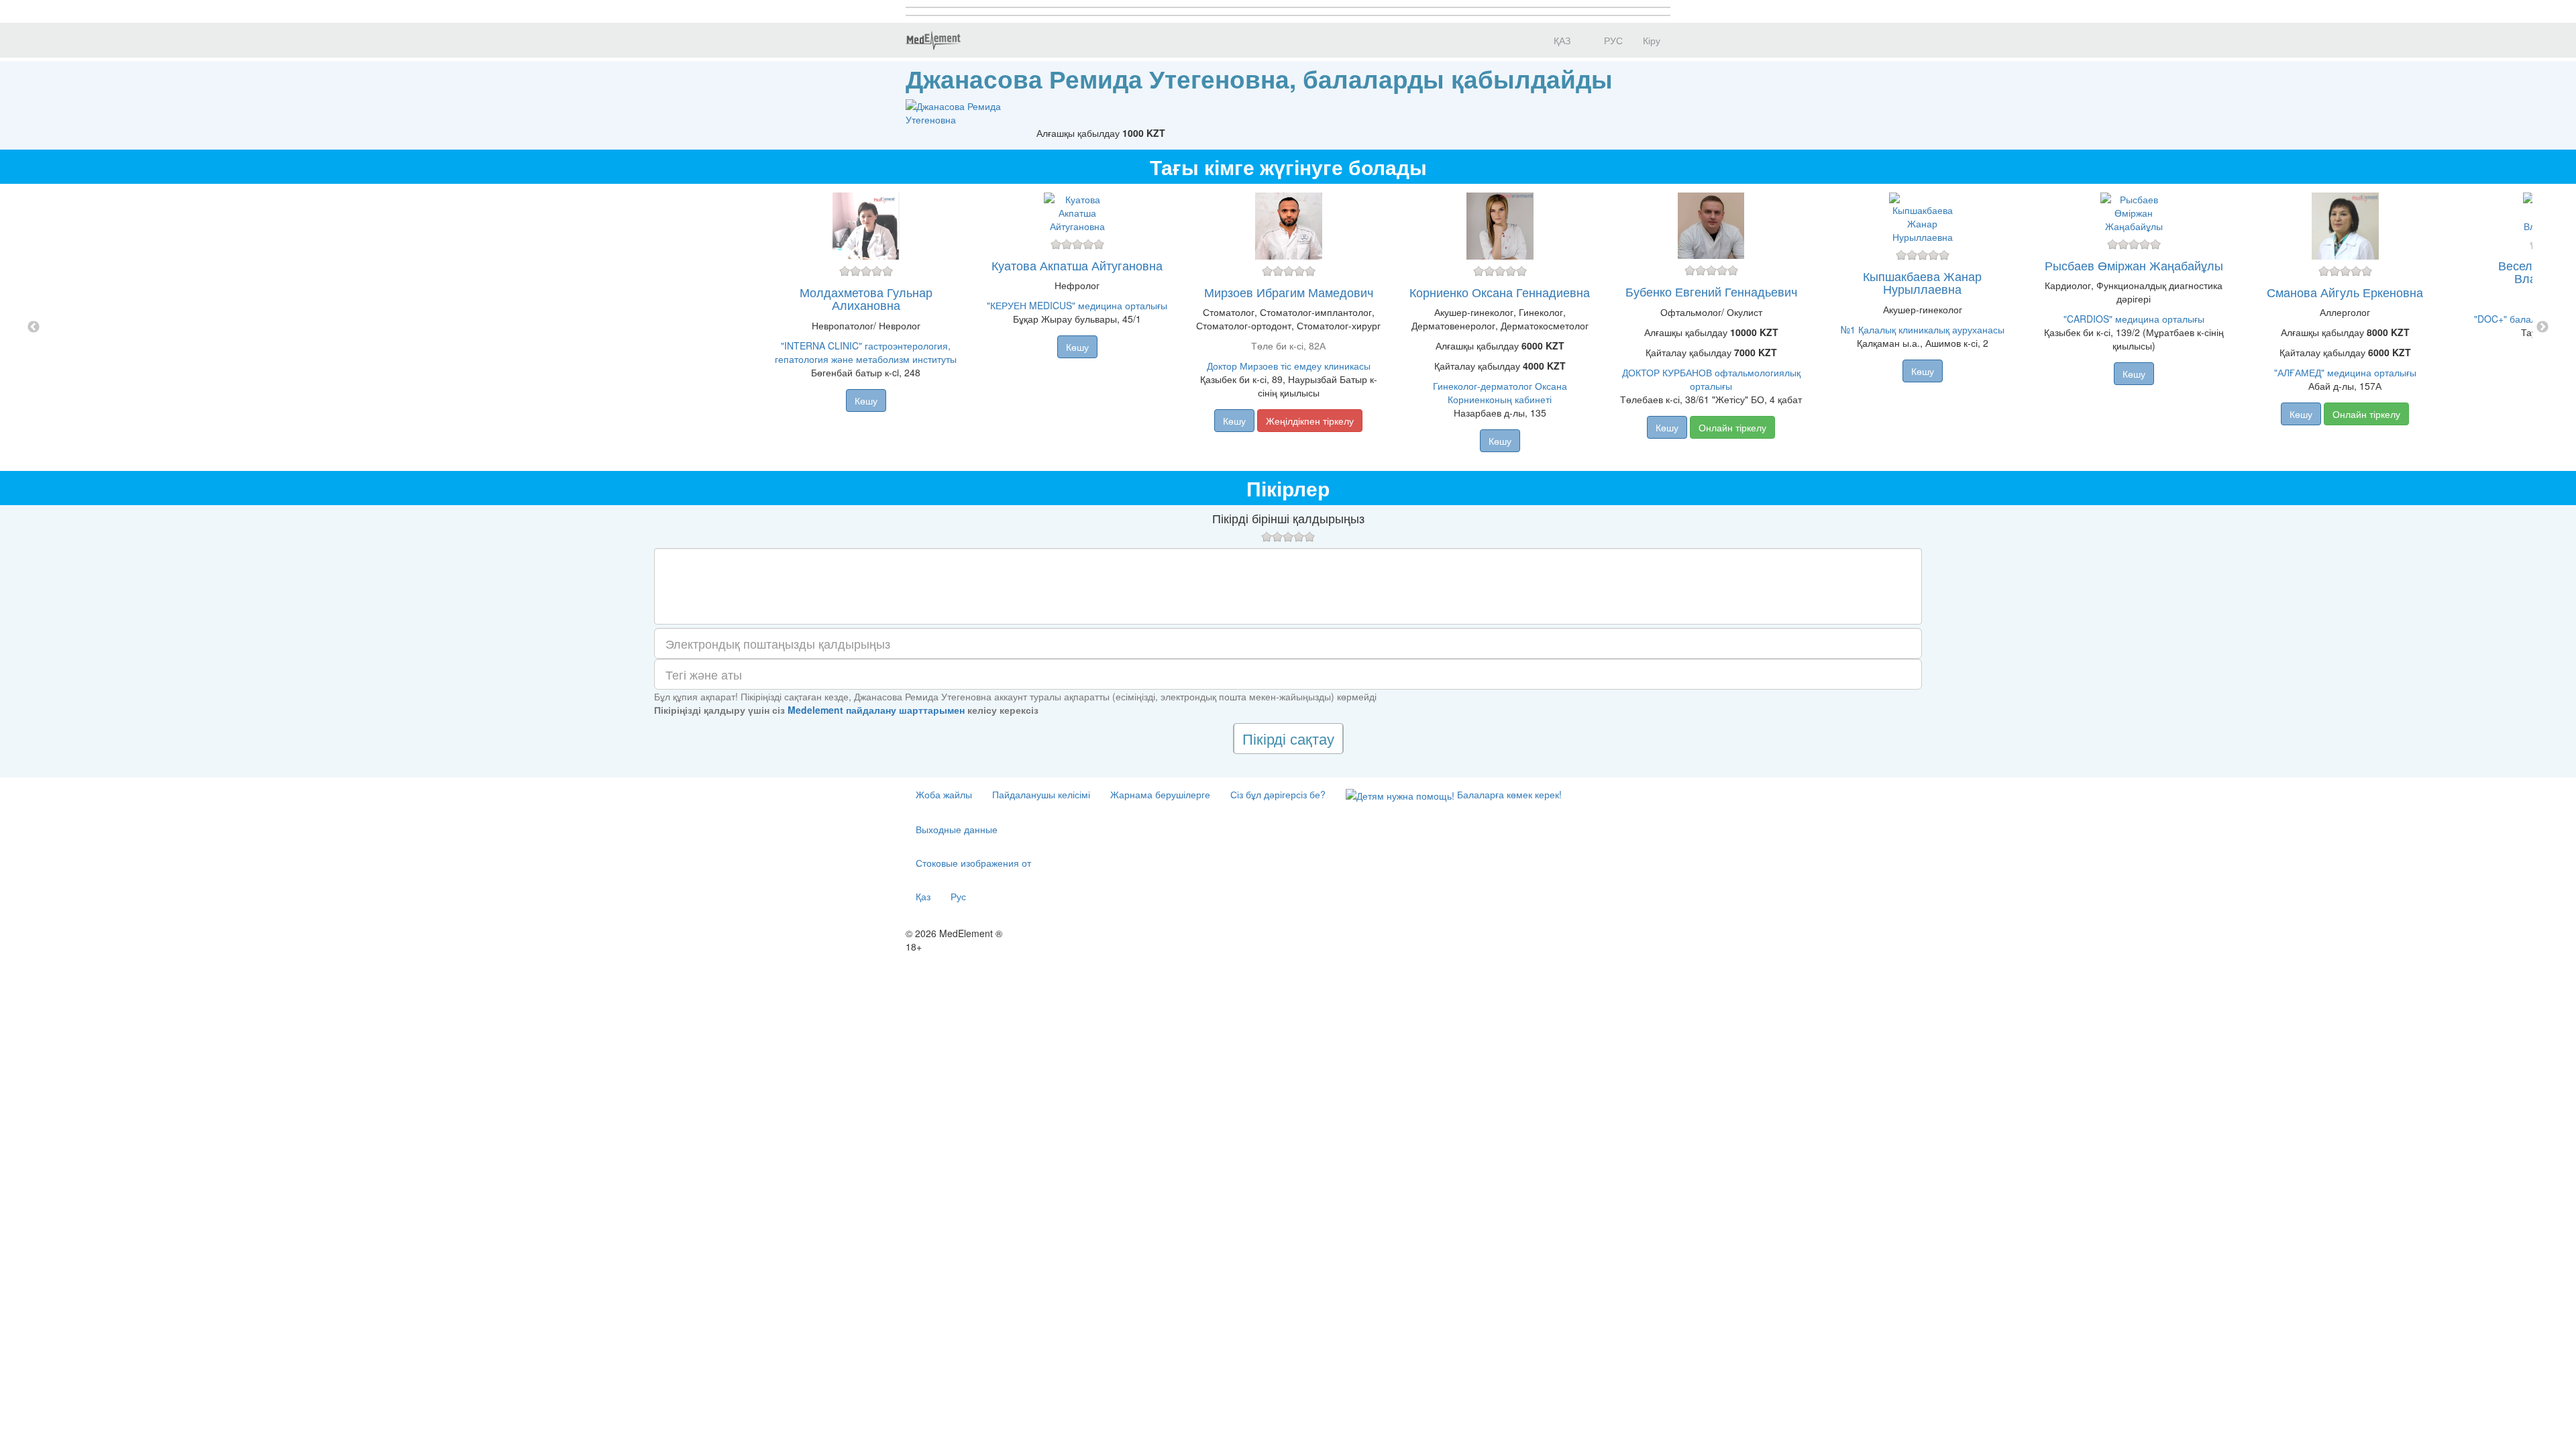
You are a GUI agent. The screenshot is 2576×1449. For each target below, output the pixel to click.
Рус (958, 896)
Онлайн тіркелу (1732, 427)
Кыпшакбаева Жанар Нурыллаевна (1922, 282)
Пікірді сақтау (1288, 738)
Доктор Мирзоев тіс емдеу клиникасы (1289, 366)
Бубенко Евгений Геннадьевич (1711, 291)
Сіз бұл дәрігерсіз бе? (1278, 794)
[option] (1288, 327)
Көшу (866, 400)
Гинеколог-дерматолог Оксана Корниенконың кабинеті (1500, 392)
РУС (1612, 40)
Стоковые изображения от (973, 863)
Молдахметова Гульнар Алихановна (866, 299)
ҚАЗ (1561, 40)
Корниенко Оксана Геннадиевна (1500, 292)
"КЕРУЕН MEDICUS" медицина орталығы (1077, 305)
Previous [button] (34, 327)
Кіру (1652, 40)
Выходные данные (957, 829)
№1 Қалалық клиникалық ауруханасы (1923, 329)
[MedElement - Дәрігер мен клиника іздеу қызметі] (933, 40)
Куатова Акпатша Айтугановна (1077, 265)
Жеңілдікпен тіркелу (1310, 421)
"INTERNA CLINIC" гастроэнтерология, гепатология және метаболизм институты (866, 352)
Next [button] (2542, 327)
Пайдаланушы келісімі (1041, 794)
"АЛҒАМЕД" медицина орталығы (2345, 372)
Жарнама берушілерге (1160, 794)
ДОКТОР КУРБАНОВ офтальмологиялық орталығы (1711, 379)
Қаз (923, 896)
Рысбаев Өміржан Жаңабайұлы (2134, 265)
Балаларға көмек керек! (1508, 794)
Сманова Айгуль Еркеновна (2345, 292)
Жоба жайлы (944, 794)
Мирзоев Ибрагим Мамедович (1289, 292)
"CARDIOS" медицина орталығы (2134, 319)
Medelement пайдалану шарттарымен (876, 710)
